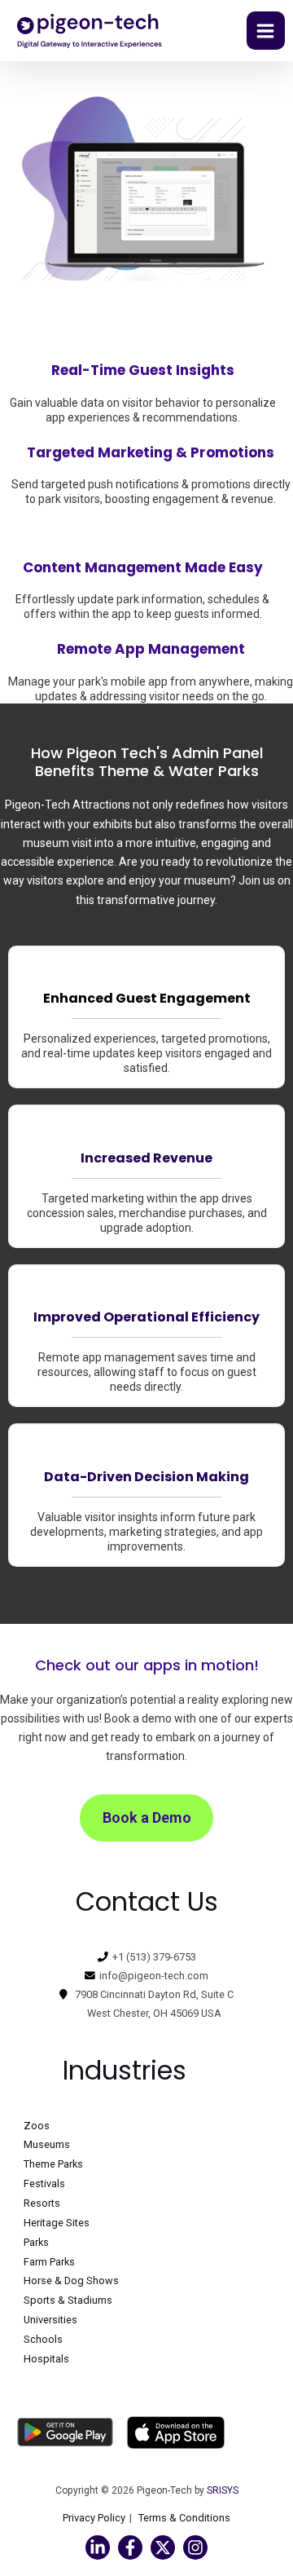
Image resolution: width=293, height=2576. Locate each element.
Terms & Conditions (184, 2518)
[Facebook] (130, 2547)
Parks (36, 2242)
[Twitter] (163, 2547)
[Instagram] (195, 2547)
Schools (43, 2339)
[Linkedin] (98, 2547)
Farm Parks (49, 2262)
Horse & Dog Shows (71, 2280)
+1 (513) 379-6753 (154, 1957)
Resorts (42, 2203)
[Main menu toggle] (266, 31)
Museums (47, 2144)
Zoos (37, 2126)
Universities (50, 2320)
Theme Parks (53, 2164)
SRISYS (223, 2490)
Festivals (44, 2183)
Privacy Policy (94, 2518)
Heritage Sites (57, 2223)
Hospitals (46, 2359)
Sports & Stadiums (68, 2300)
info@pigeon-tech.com (154, 1976)
